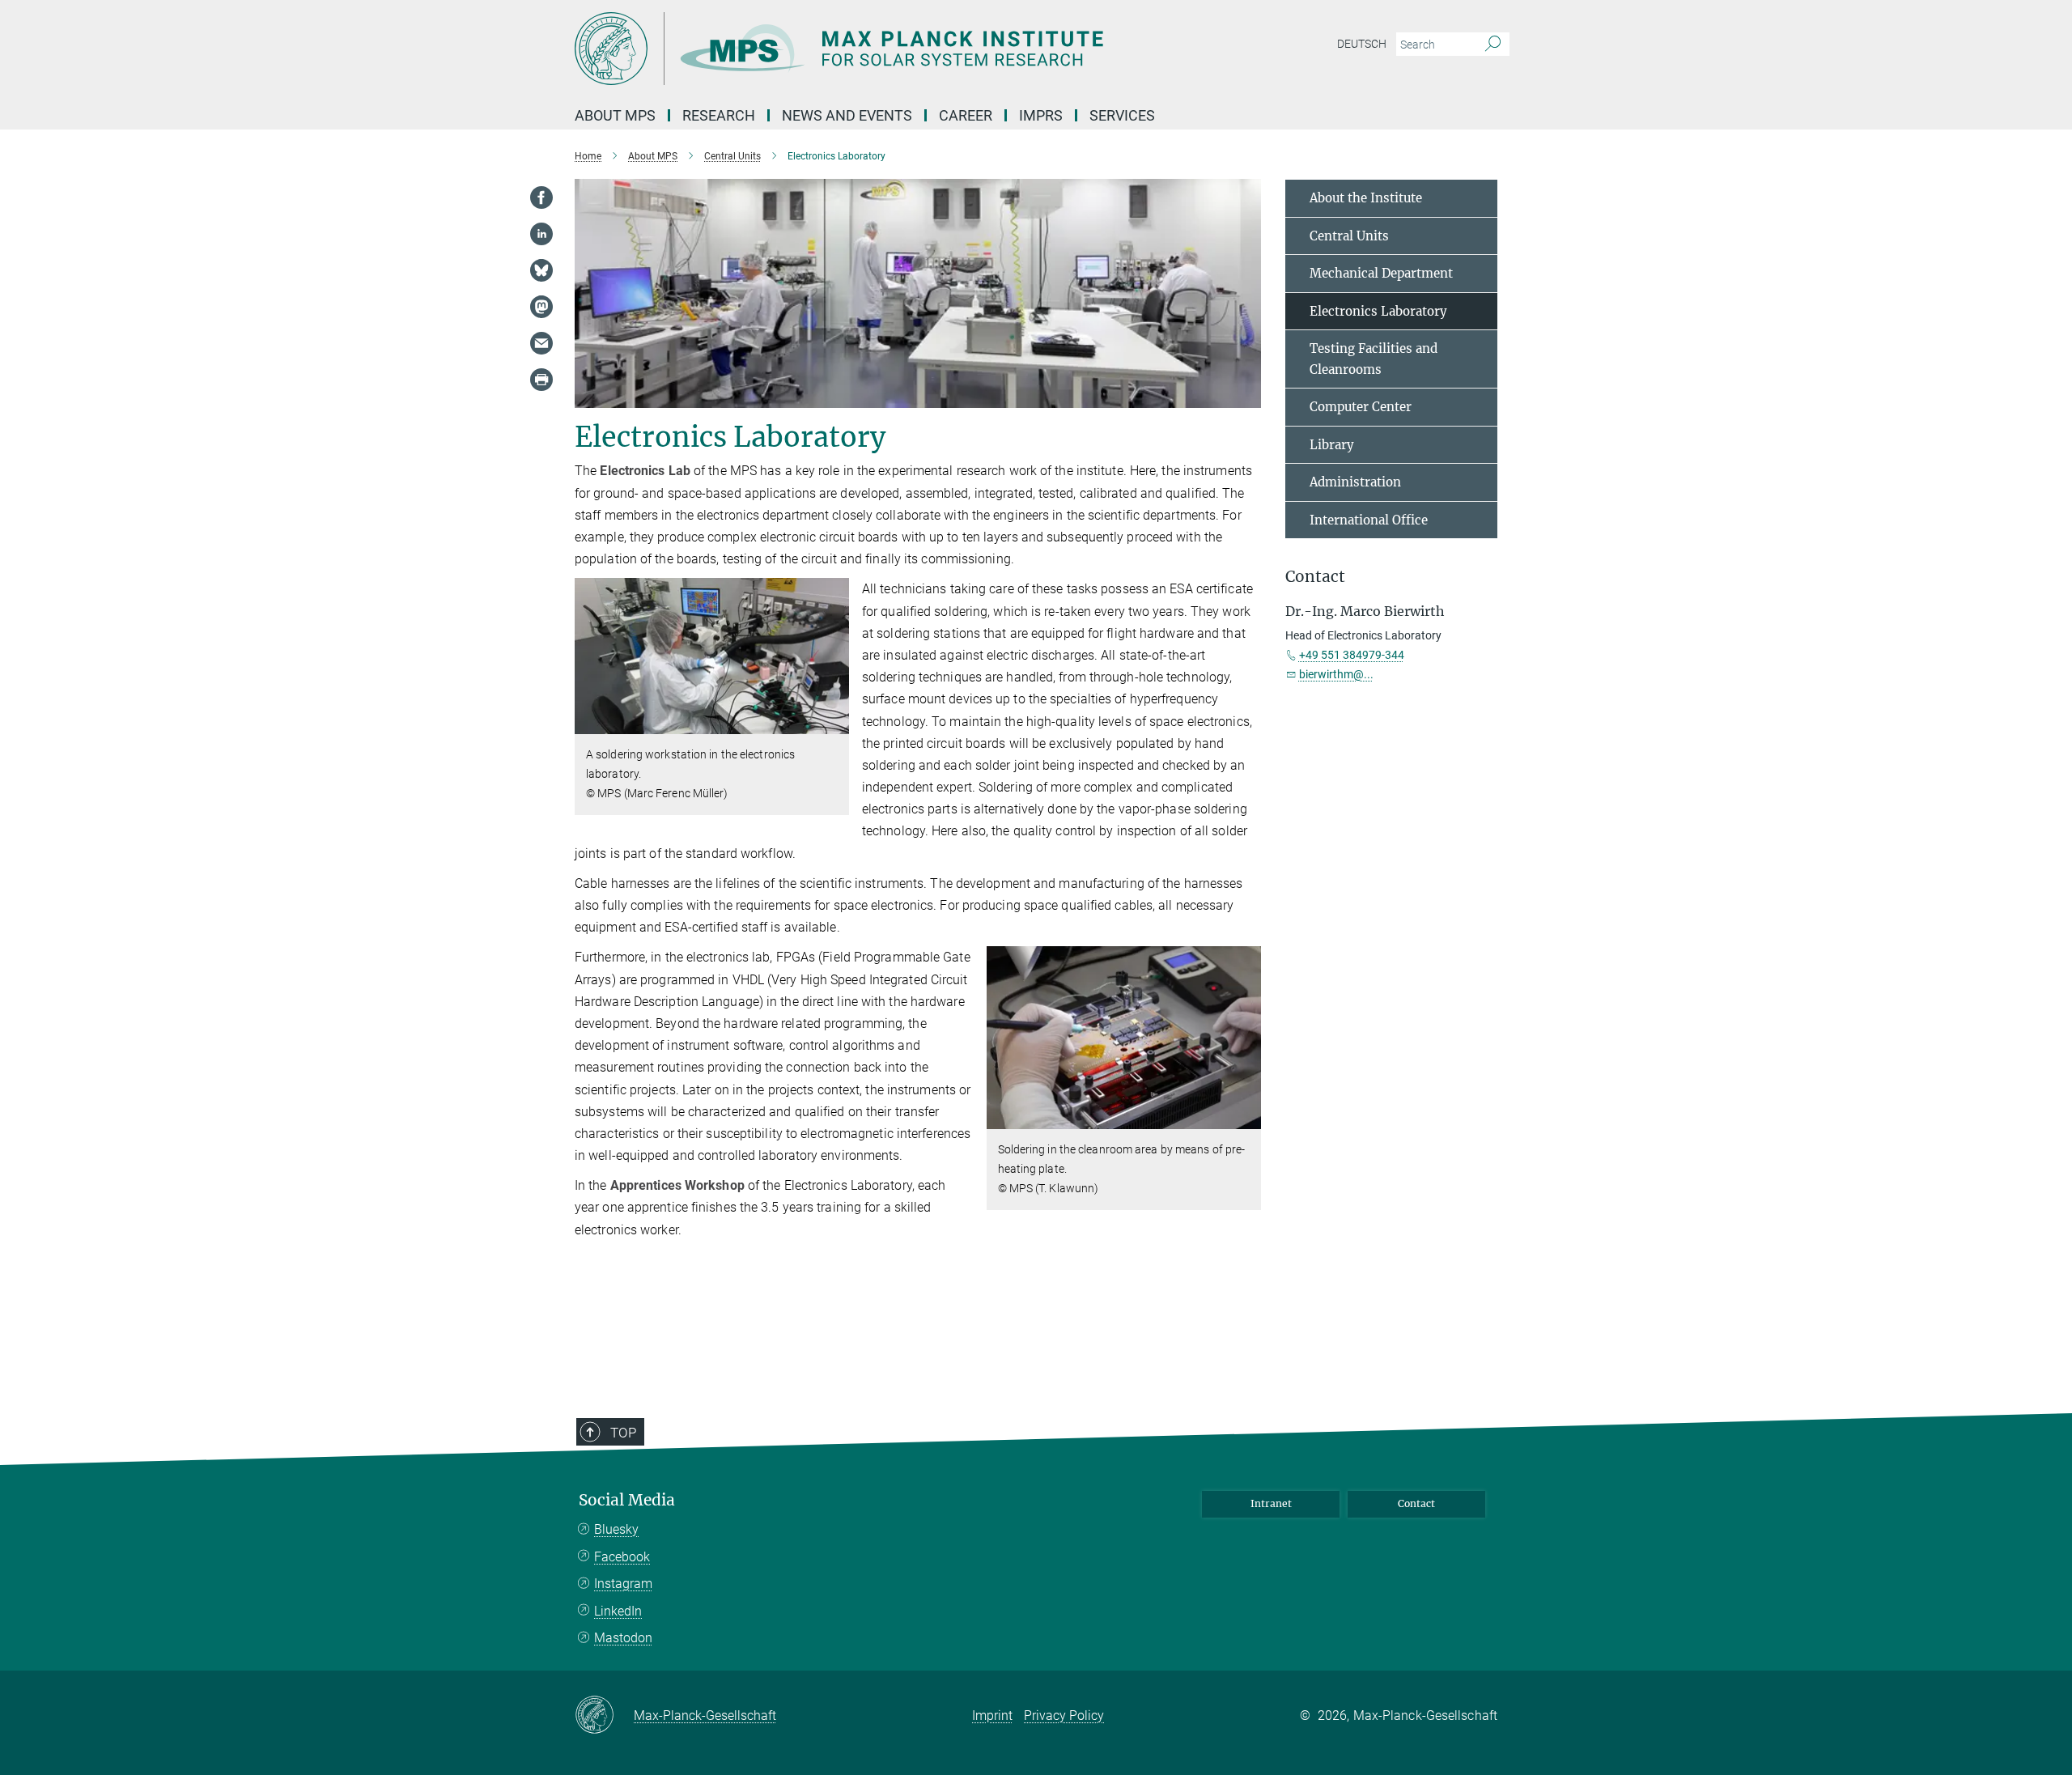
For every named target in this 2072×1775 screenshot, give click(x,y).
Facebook (622, 1557)
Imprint (992, 1716)
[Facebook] (541, 197)
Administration (1355, 482)
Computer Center (1361, 407)
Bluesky (616, 1529)
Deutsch (1362, 44)
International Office (1369, 520)
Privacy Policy (1064, 1716)
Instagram (623, 1584)
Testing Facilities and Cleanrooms (1374, 359)
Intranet (1271, 1503)
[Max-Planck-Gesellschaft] (604, 1716)
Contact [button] (1315, 577)
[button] (835, 722)
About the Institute (1366, 198)
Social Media (627, 1500)
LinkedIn (618, 1611)
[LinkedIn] (541, 234)
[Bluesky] (541, 270)
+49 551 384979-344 (1352, 655)
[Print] (541, 380)
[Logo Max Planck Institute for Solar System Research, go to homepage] (878, 49)
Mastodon (623, 1638)
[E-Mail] (541, 343)
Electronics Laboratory (1378, 311)
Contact (1416, 1503)
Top (623, 1433)
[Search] (1493, 45)
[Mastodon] (541, 307)
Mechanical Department (1381, 273)
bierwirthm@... (1336, 674)
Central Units (1349, 236)
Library (1332, 445)
